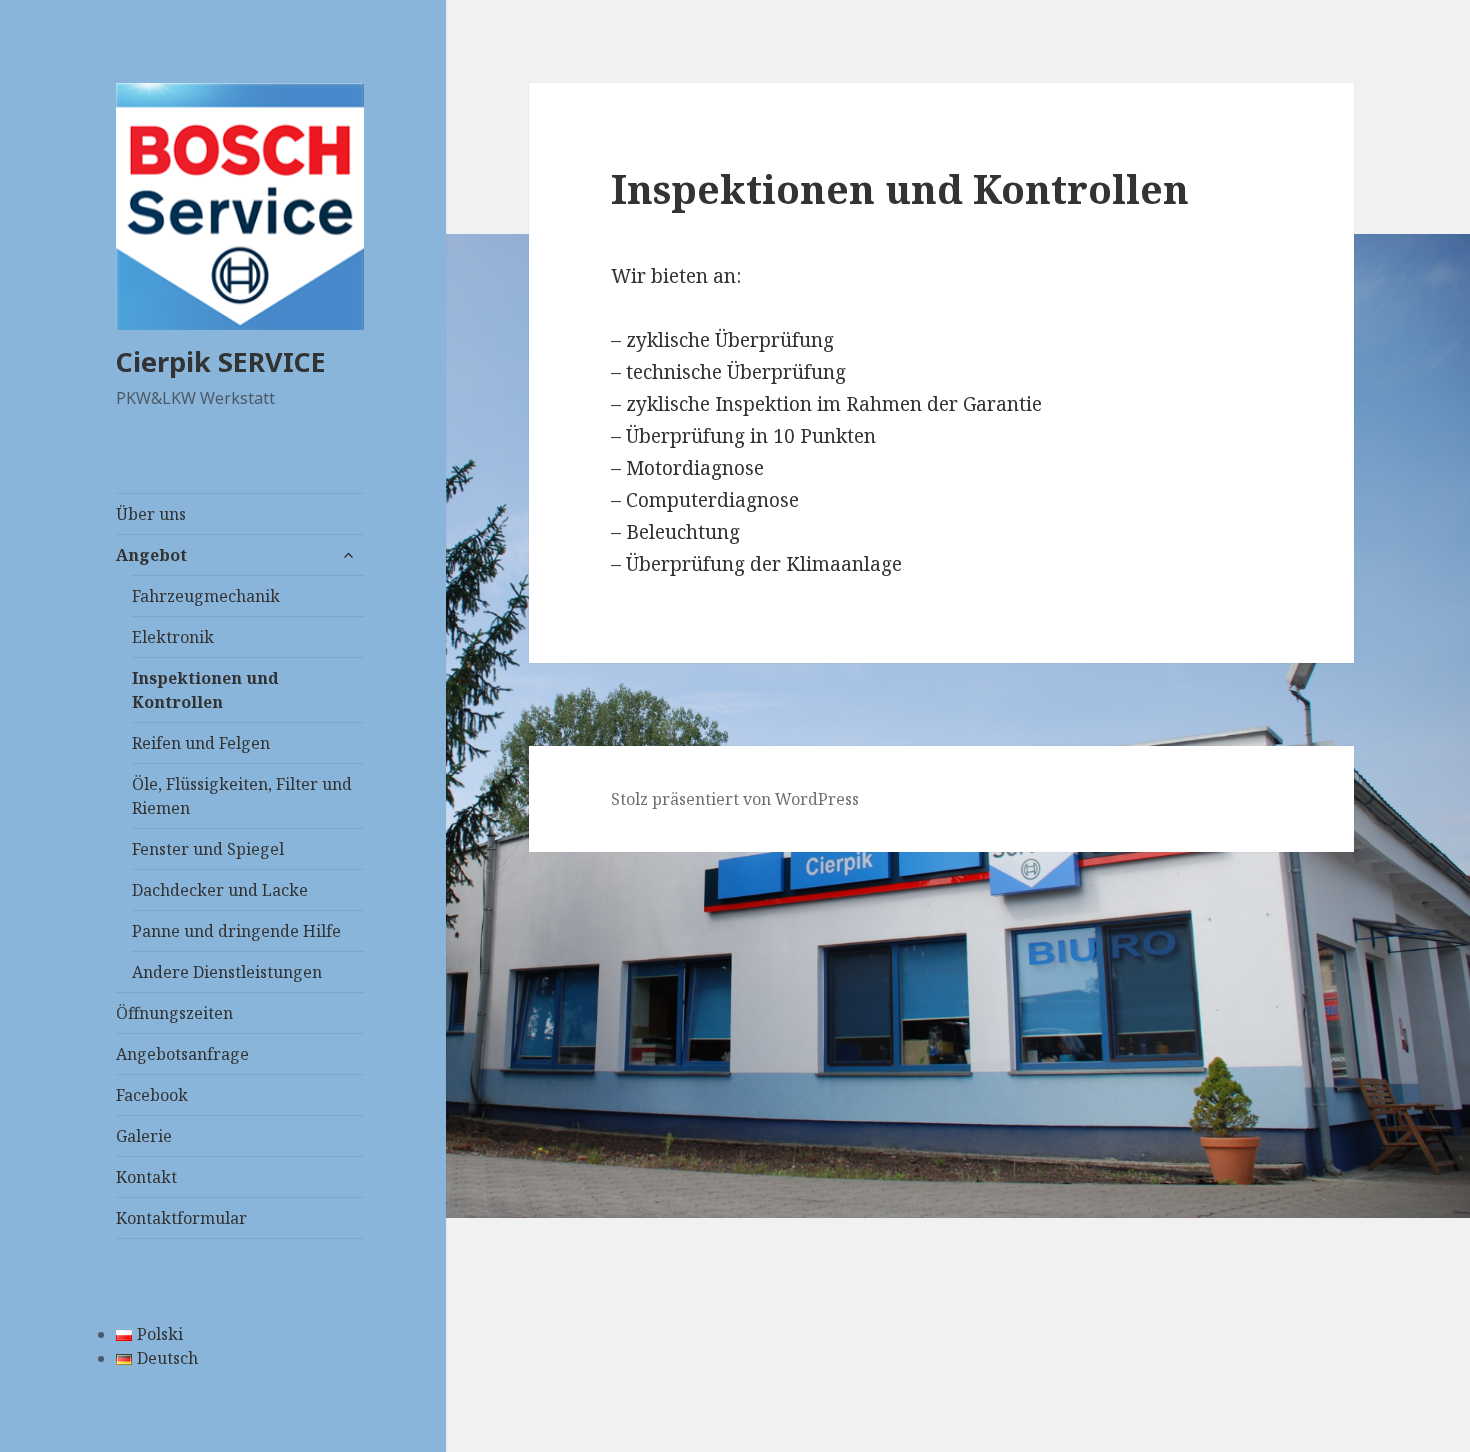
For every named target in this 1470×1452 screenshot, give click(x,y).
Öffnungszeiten (174, 1013)
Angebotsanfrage (182, 1054)
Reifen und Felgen (201, 743)
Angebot (151, 555)
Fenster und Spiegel (208, 849)
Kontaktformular (181, 1218)
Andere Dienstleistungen (227, 972)
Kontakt (146, 1177)
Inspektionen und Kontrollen (205, 690)
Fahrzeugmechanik (206, 596)
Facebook (152, 1095)
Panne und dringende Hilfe (236, 931)
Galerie (144, 1136)
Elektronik (173, 637)
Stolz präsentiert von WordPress (735, 799)
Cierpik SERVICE (221, 361)
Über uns (151, 514)
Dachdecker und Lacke (220, 890)
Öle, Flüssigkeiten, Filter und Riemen (242, 796)
